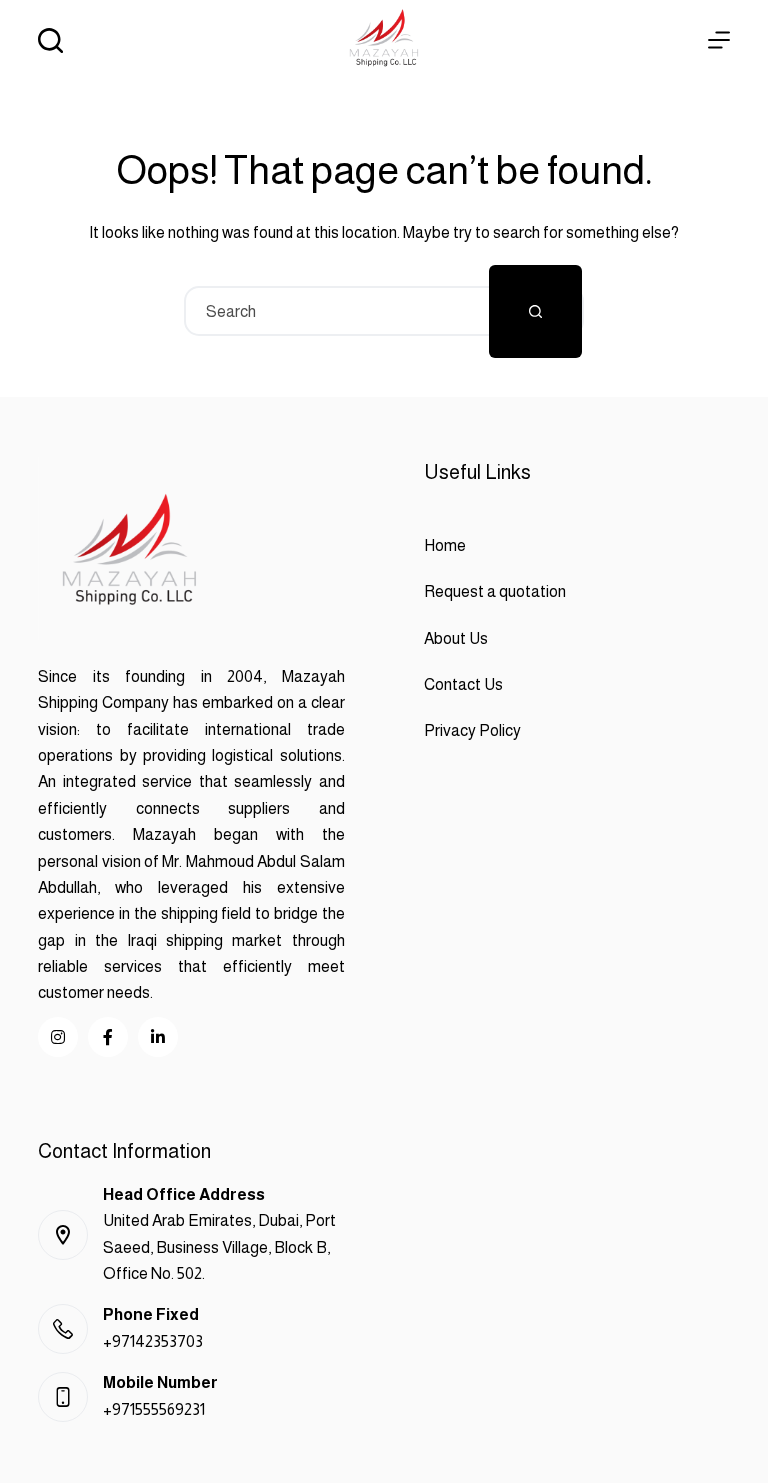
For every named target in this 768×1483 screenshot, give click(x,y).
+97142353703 (153, 1341)
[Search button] (535, 311)
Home (445, 545)
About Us (456, 638)
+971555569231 (154, 1409)
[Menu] (719, 40)
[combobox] (337, 311)
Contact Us (463, 684)
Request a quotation (495, 591)
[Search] (50, 40)
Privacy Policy (472, 730)
